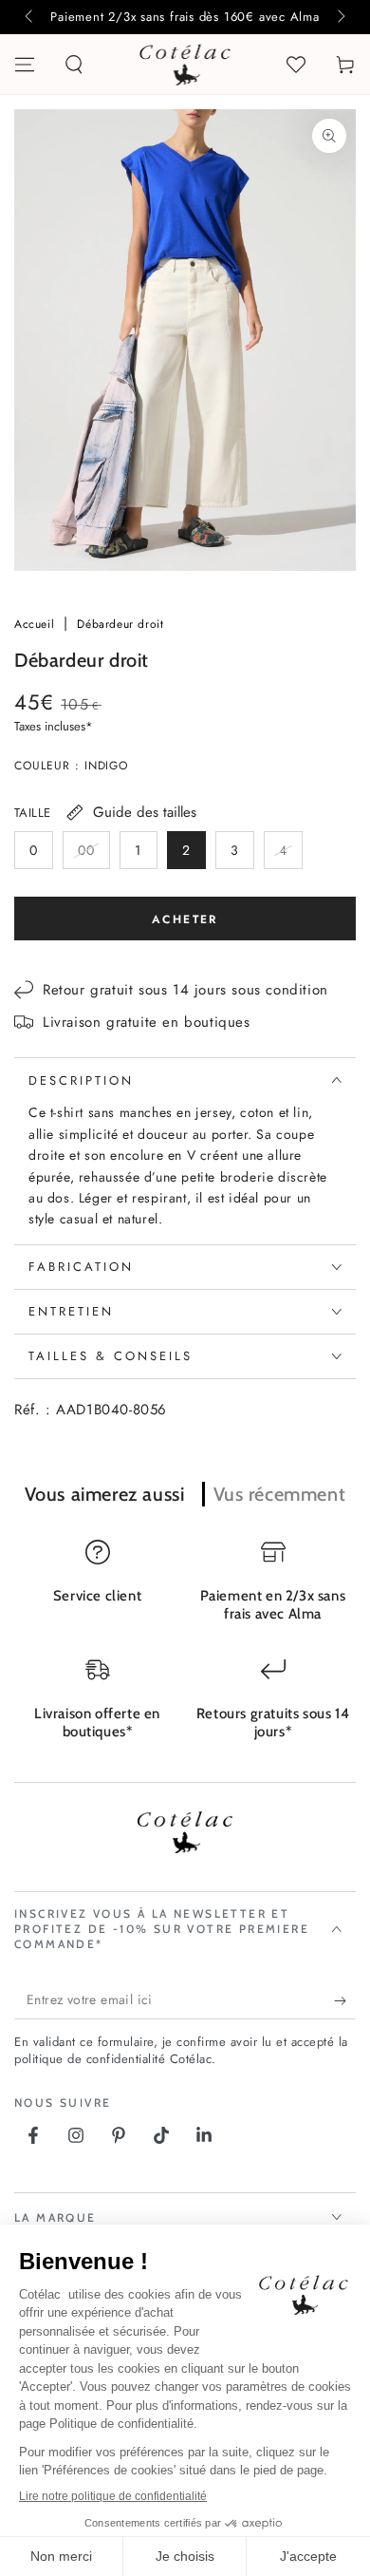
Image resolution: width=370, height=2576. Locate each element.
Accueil (37, 624)
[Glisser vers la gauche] (30, 17)
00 (93, 855)
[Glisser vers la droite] (340, 17)
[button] (74, 65)
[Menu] (25, 65)
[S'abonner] (345, 2000)
